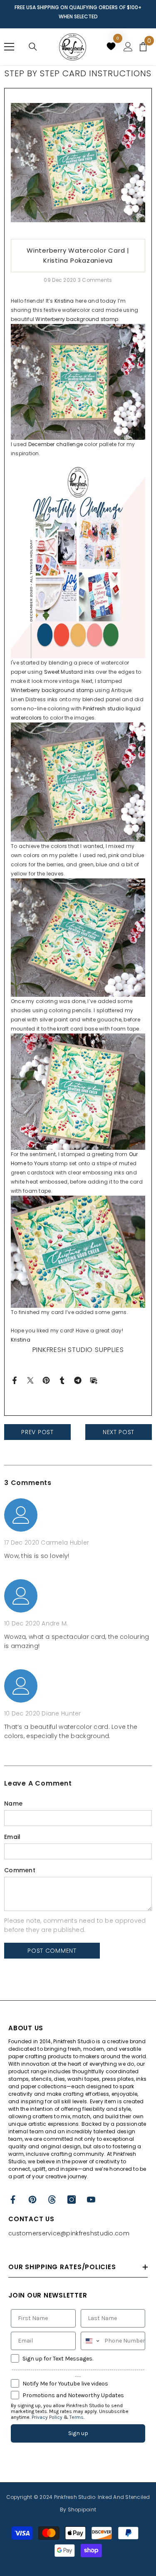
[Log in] (128, 47)
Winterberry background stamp (77, 319)
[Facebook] (15, 1380)
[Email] (94, 1380)
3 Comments (95, 280)
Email (12, 1837)
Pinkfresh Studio (75, 2497)
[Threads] (52, 2200)
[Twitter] (30, 1380)
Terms (77, 2417)
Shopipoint (82, 2510)
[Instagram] (72, 2200)
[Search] (33, 47)
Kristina (64, 301)
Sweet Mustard (63, 672)
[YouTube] (91, 2200)
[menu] (9, 47)
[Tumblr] (62, 1380)
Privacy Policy (47, 2417)
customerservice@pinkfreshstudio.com (69, 2233)
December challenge (56, 444)
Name (13, 1803)
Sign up (78, 2433)
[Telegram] (78, 1380)
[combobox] (91, 2341)
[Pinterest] (46, 1380)
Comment (20, 1870)
